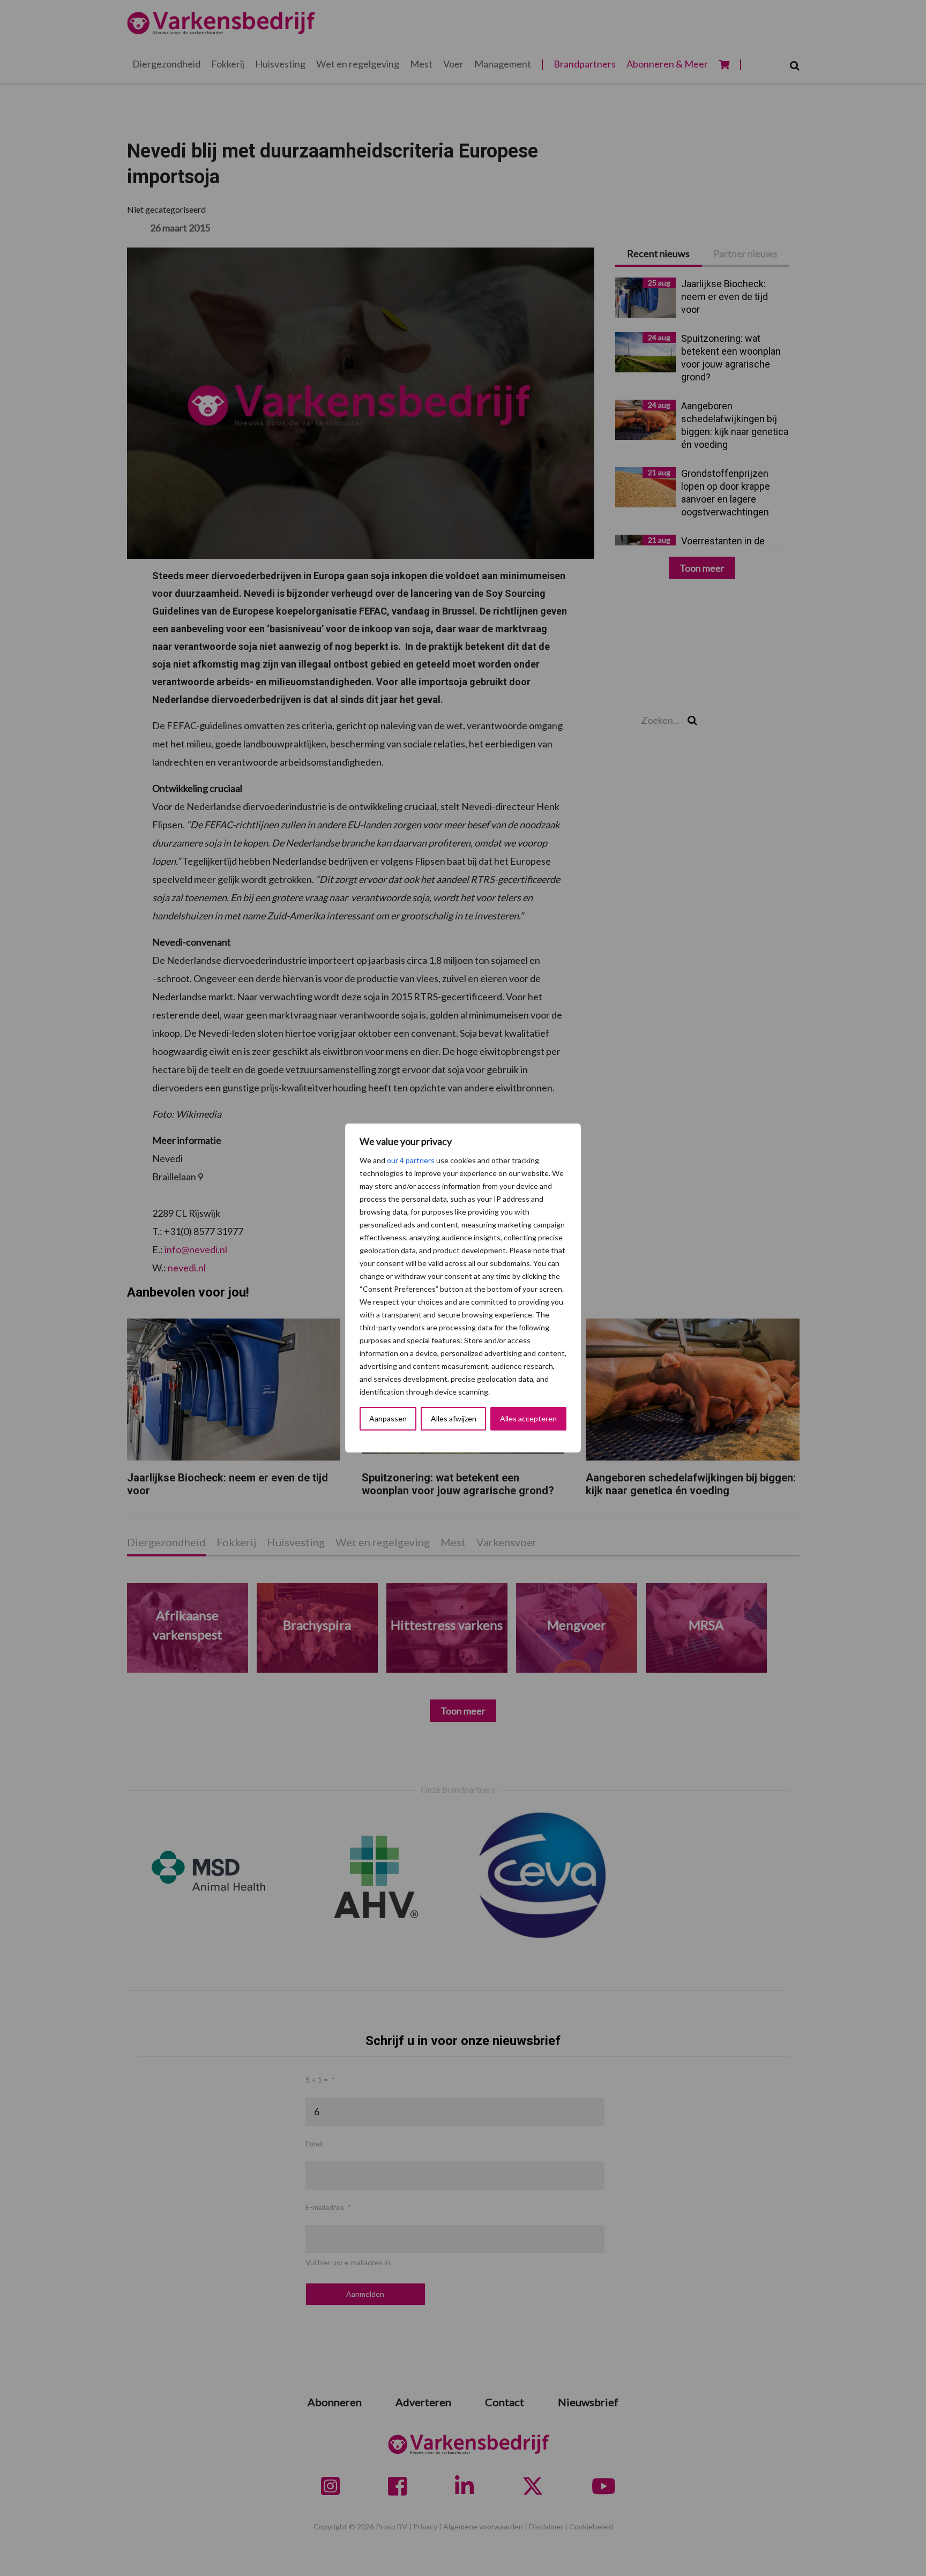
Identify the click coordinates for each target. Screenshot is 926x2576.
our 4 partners (411, 1160)
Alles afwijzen (454, 1418)
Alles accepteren (528, 1418)
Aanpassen (388, 1418)
